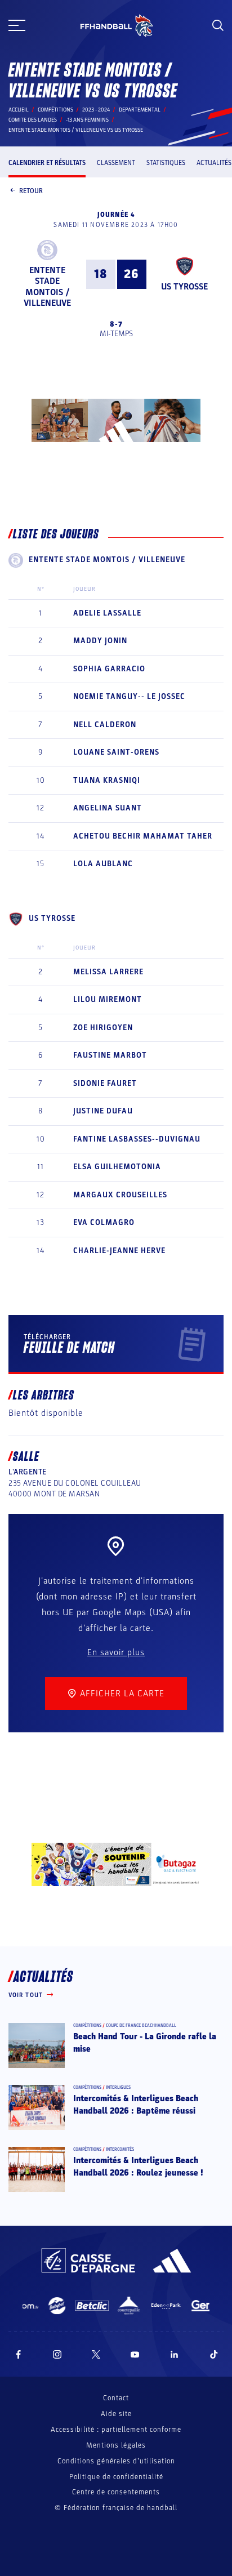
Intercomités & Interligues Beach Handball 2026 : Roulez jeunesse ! (138, 2167)
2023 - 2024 (96, 110)
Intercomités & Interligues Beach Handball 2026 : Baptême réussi (136, 2105)
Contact (116, 2398)
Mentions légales (116, 2445)
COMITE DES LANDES (33, 120)
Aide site (116, 2414)
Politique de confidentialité (116, 2477)
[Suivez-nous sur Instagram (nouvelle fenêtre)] (57, 2354)
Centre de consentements (116, 2492)
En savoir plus (116, 1652)
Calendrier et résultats (47, 163)
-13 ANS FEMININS (87, 120)
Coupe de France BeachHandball (141, 2025)
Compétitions (55, 110)
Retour (31, 191)
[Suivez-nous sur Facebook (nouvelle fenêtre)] (18, 2354)
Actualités (214, 163)
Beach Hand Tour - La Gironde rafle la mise (145, 2043)
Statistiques (166, 163)
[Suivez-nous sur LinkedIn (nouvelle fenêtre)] (175, 2354)
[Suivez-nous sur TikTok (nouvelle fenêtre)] (214, 2354)
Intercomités (120, 2149)
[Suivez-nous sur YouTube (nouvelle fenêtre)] (135, 2354)
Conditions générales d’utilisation (116, 2461)
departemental (140, 110)
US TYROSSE (184, 287)
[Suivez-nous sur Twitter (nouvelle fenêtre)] (96, 2354)
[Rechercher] (218, 25)
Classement (116, 163)
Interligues (118, 2087)
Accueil (19, 110)
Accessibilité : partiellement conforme (116, 2430)
